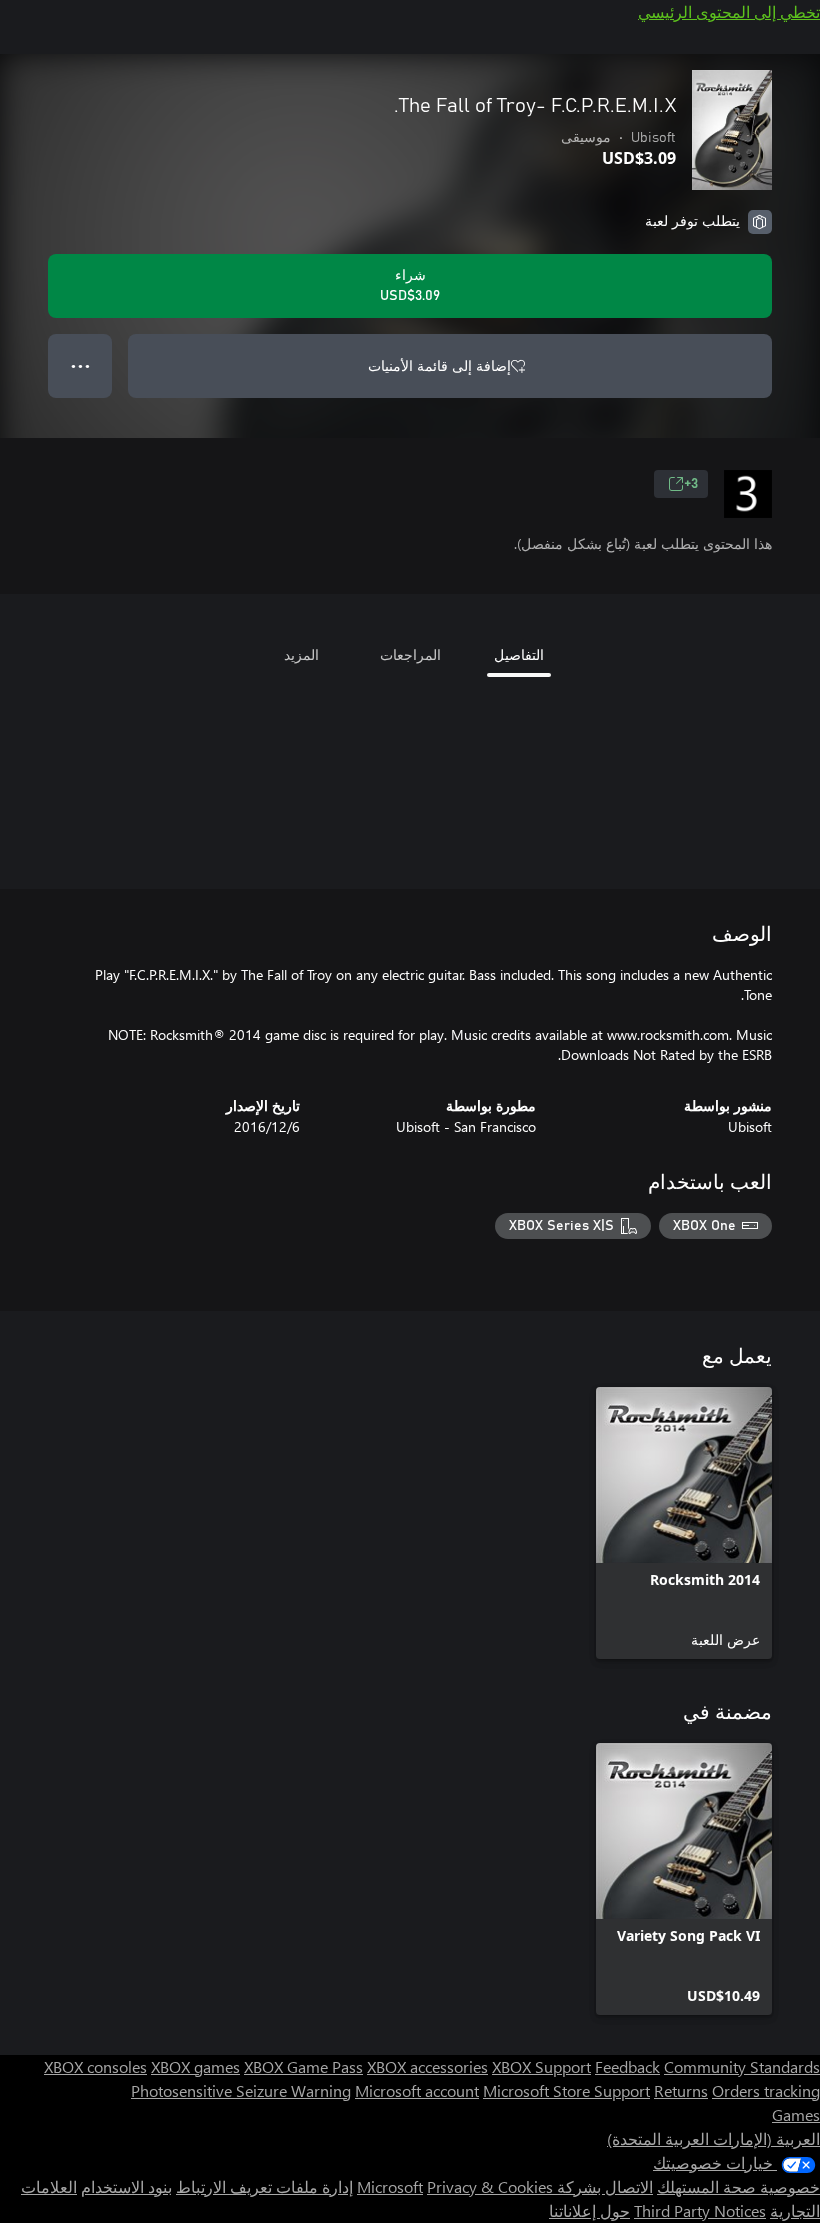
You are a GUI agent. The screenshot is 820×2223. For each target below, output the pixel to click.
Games (796, 2114)
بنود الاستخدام (126, 2186)
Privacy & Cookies (490, 2186)
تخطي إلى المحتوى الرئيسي (729, 11)
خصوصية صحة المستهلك (738, 2186)
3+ (691, 484)
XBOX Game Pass (303, 2066)
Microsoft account (417, 2090)
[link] (684, 1523)
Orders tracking (766, 2090)
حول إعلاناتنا (589, 2210)
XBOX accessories (427, 2066)
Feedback (627, 2066)
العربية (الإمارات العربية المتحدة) (713, 2138)
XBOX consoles (95, 2066)
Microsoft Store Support (566, 2090)
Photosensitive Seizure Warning (241, 2090)
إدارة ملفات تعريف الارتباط (264, 2186)
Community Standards (742, 2066)
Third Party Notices (700, 2210)
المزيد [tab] (301, 654)
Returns (681, 2090)
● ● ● (80, 365)
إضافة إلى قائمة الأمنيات (439, 365)
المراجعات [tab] (410, 654)
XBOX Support (541, 2066)
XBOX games (195, 2066)
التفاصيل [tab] (519, 654)
